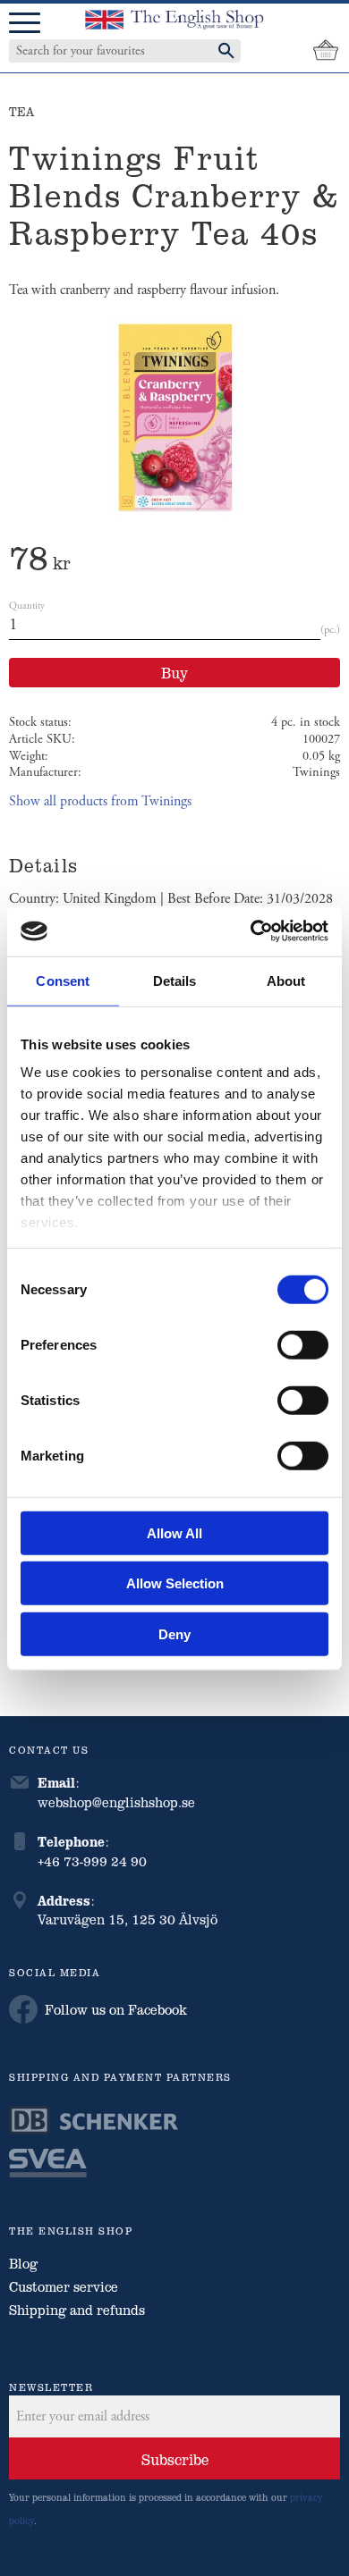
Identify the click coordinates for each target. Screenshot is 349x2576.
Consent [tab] (63, 980)
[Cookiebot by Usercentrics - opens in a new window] (251, 931)
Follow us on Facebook (116, 2009)
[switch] (303, 1344)
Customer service (64, 2286)
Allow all (174, 1532)
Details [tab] (175, 980)
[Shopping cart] (326, 51)
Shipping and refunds (77, 2310)
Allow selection (175, 1583)
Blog (23, 2263)
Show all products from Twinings (100, 801)
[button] (25, 24)
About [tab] (286, 980)
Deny (174, 1633)
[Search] (226, 51)
